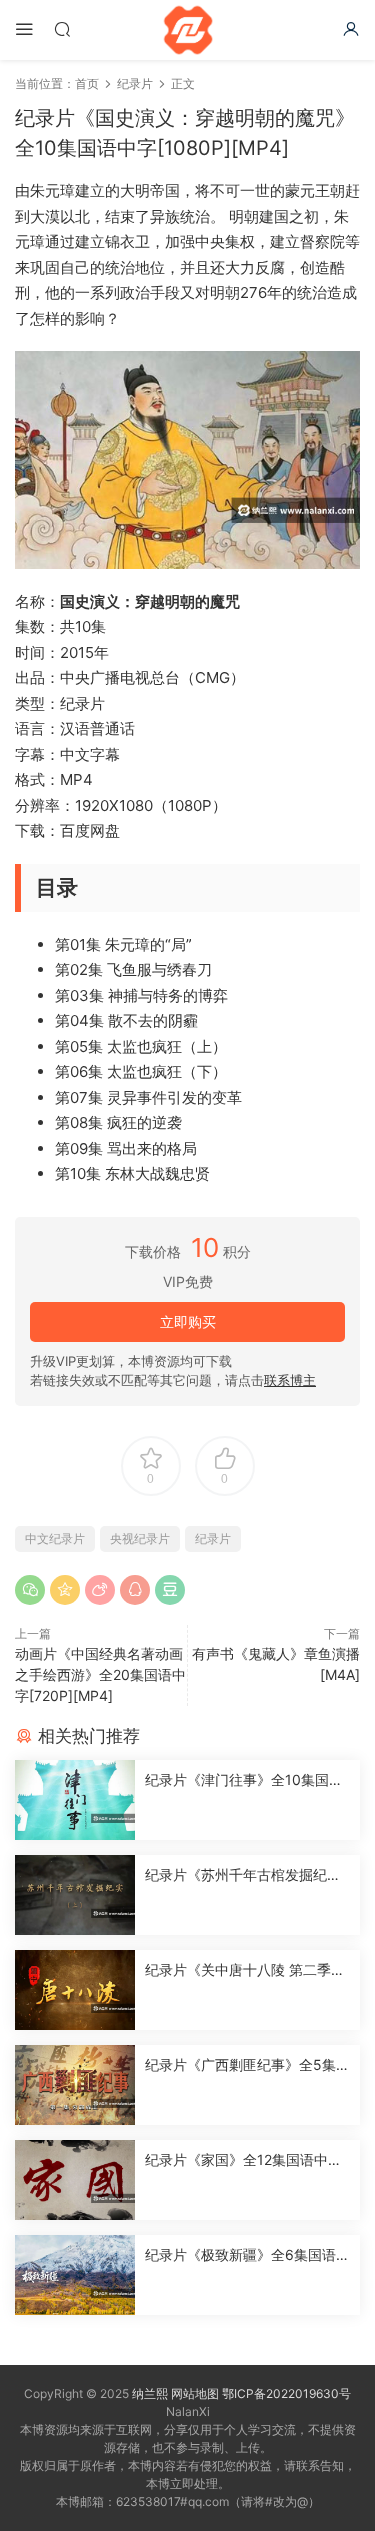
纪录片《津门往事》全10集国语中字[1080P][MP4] (244, 1780)
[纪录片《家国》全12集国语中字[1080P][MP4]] (75, 2180)
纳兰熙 (150, 2393)
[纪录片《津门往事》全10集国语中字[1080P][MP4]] (75, 1800)
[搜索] (62, 28)
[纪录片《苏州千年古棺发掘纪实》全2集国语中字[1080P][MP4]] (75, 1895)
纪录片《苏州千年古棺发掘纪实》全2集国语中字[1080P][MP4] (244, 1875)
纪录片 (213, 1538)
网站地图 (195, 2393)
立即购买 (188, 1321)
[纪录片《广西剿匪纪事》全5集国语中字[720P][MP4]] (75, 2085)
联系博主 (290, 1380)
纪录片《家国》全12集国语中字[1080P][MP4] (243, 2160)
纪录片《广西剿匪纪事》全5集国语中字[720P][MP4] (247, 2065)
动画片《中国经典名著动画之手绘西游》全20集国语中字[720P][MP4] (100, 1674)
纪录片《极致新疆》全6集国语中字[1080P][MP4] (247, 2255)
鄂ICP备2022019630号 (286, 2393)
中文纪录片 (55, 1538)
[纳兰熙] (188, 30)
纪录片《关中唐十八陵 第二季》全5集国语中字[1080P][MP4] (245, 1970)
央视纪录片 (140, 1538)
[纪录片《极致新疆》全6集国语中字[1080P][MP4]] (75, 2275)
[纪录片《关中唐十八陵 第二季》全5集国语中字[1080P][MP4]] (75, 1990)
